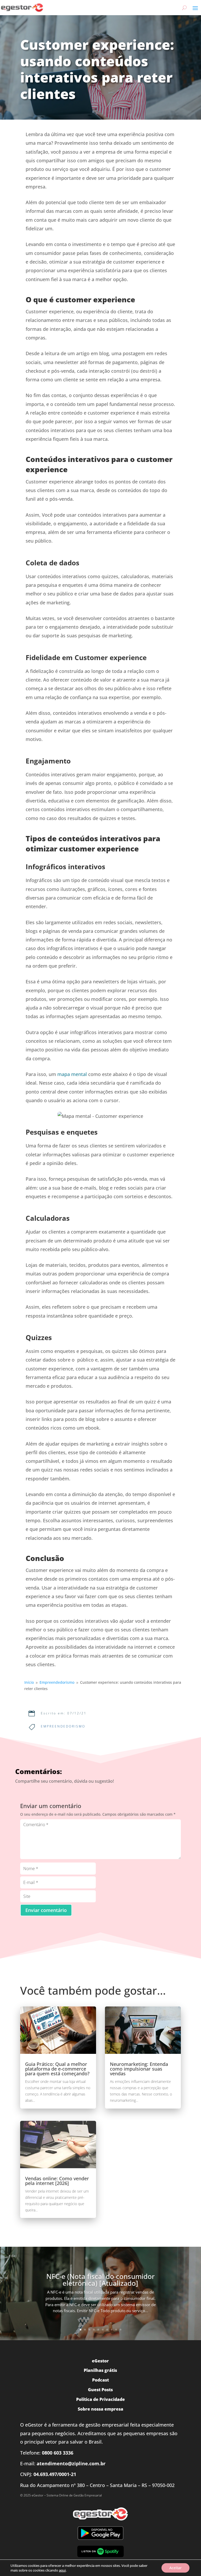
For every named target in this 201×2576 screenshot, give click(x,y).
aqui (62, 2570)
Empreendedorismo (63, 1726)
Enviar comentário (46, 1910)
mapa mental (72, 1074)
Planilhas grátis (100, 2370)
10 (121, 2330)
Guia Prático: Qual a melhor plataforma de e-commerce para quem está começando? (57, 2069)
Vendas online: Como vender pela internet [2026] (57, 2181)
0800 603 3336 (58, 2453)
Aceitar (175, 2568)
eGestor (100, 2361)
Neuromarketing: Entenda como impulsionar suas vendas (139, 2069)
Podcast (100, 2380)
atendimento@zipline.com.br (71, 2463)
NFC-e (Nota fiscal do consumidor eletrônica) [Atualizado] (100, 2280)
